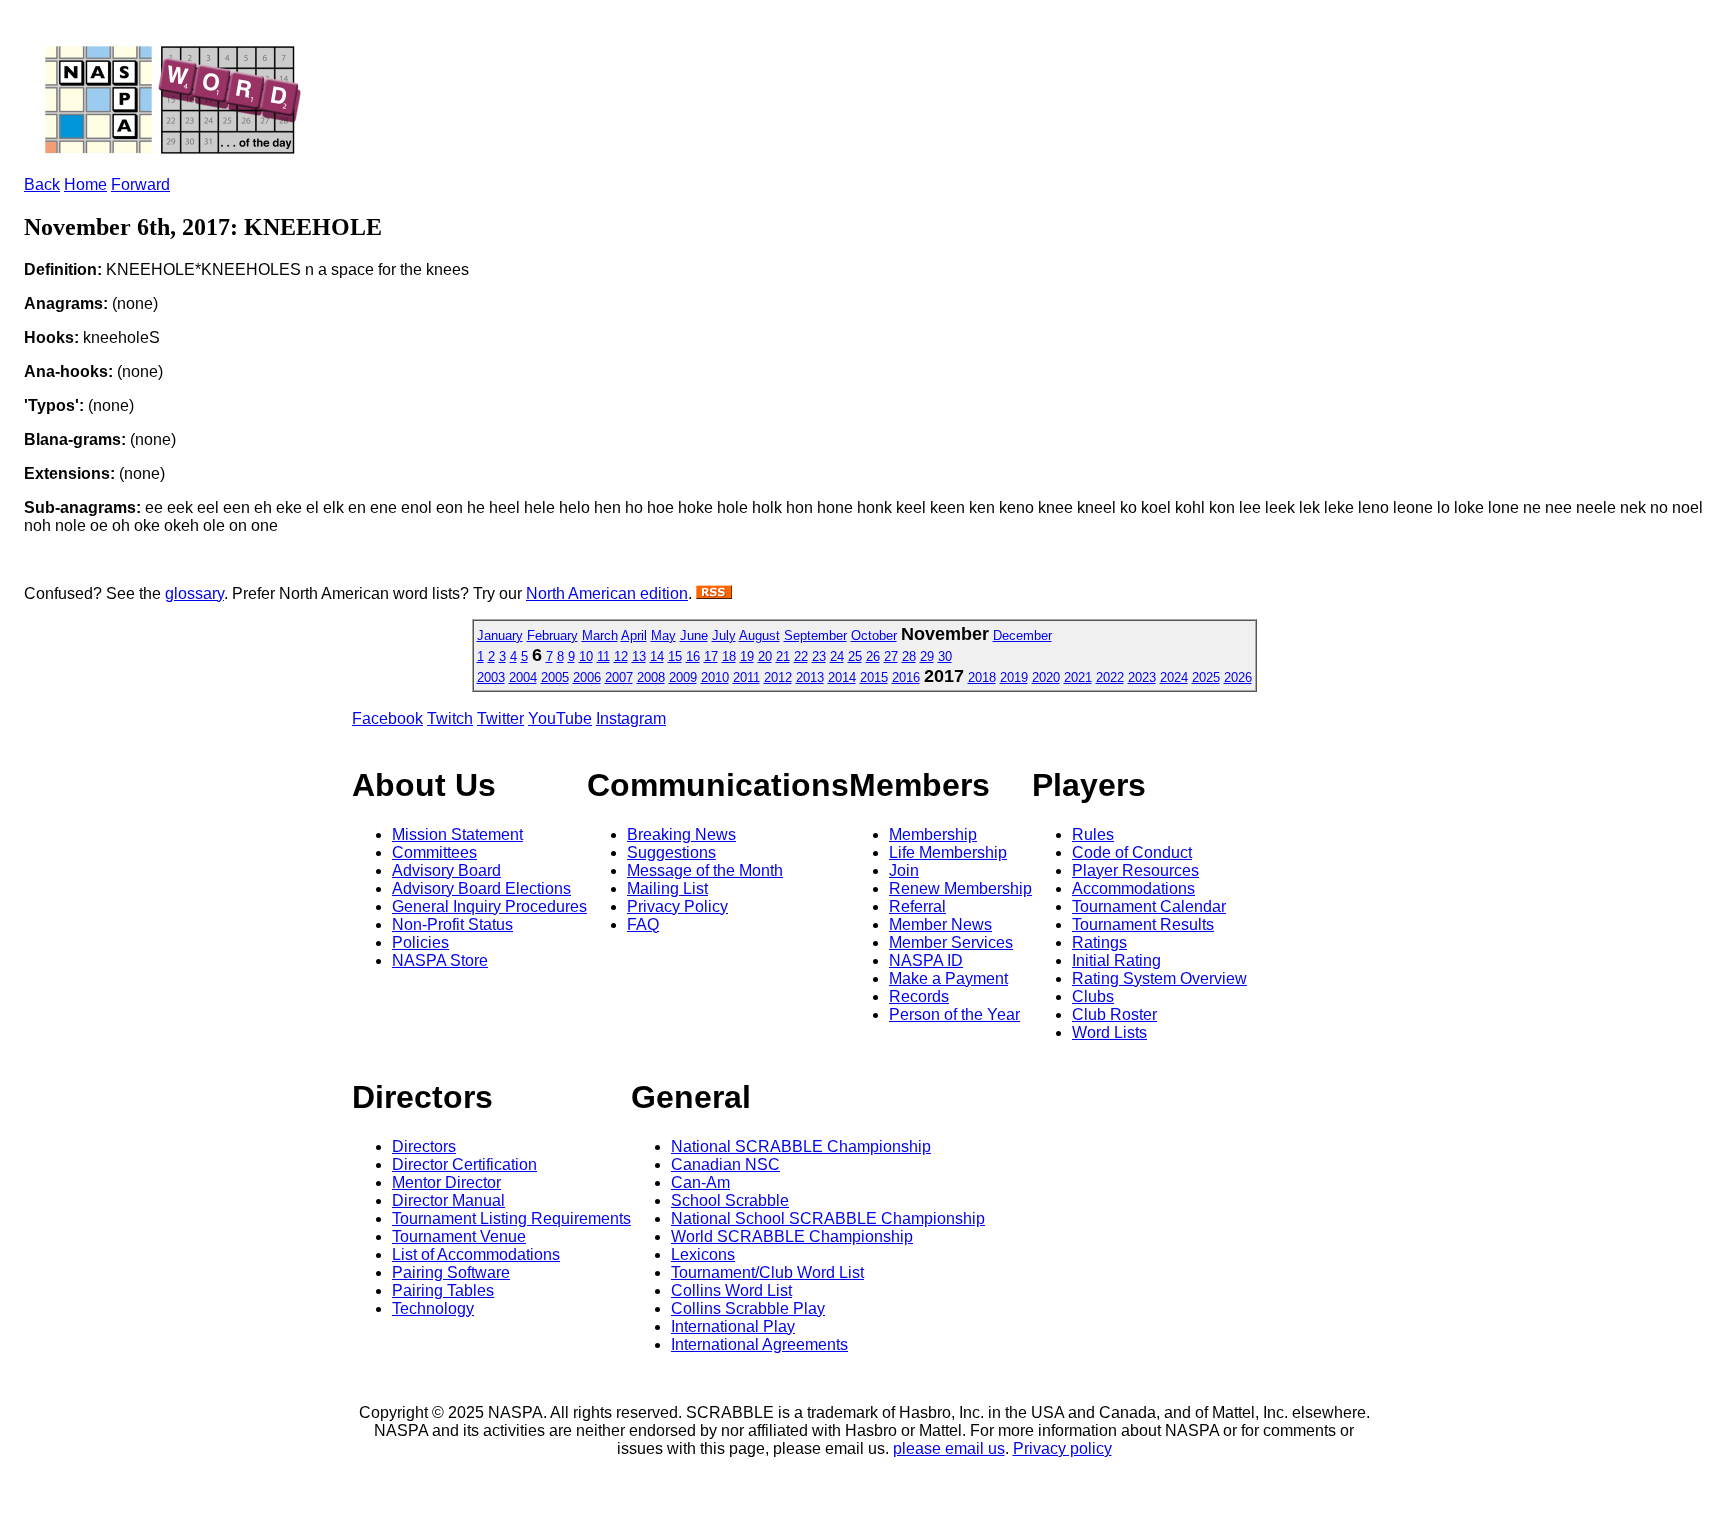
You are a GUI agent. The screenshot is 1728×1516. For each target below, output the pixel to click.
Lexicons (703, 1254)
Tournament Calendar (1149, 906)
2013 (810, 677)
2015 (874, 677)
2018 (982, 677)
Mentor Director (446, 1182)
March (600, 635)
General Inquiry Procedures (489, 906)
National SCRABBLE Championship (801, 1146)
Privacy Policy (677, 906)
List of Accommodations (476, 1254)
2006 (587, 677)
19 (747, 656)
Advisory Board (446, 870)
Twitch (450, 718)
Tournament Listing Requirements (511, 1218)
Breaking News (681, 834)
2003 (491, 677)
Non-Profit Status (452, 924)
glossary (194, 593)
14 (657, 656)
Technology (433, 1308)
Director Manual (448, 1200)
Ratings (1099, 942)
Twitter (500, 718)
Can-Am (700, 1182)
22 (801, 656)
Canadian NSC (725, 1164)
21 (783, 656)
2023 (1142, 677)
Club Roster (1114, 1014)
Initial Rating (1116, 960)
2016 (906, 677)
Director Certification (464, 1164)
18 (729, 656)
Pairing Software (451, 1272)
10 (586, 656)
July (724, 635)
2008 (651, 677)
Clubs (1093, 996)
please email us (949, 1448)
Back (42, 184)
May (663, 635)
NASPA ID (926, 960)
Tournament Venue (459, 1236)
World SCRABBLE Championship (792, 1236)
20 (765, 656)
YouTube (560, 718)
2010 (715, 677)
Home (85, 184)
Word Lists (1109, 1032)
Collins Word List (731, 1290)
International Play (733, 1326)
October (874, 635)
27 (891, 656)
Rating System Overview (1159, 978)
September (815, 635)
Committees (434, 852)
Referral (917, 906)
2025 (1206, 677)
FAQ (643, 924)
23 (819, 656)
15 (675, 656)
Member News (940, 924)
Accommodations (1133, 888)
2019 (1014, 677)
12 (621, 656)
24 (837, 656)
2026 (1238, 677)
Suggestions (671, 852)
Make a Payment (948, 978)
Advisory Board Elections (481, 888)
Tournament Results (1143, 924)
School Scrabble (730, 1200)
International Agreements (759, 1344)
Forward (140, 184)
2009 (683, 677)
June (694, 635)
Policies (420, 942)
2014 (842, 677)
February (552, 635)
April (634, 635)
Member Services (951, 942)
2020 (1046, 677)
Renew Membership (960, 888)
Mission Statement (457, 834)
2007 (619, 677)
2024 (1174, 677)
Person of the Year (954, 1014)
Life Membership (948, 852)
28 (909, 656)
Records (919, 996)
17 (711, 656)
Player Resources (1135, 870)
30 (945, 656)
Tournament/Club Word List (767, 1272)
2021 (1078, 677)
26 (873, 656)
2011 (746, 677)
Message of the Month (705, 870)
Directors (424, 1146)
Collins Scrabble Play (748, 1308)
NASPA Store (440, 960)
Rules (1093, 834)
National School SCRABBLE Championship (828, 1218)
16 (693, 656)
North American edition (607, 593)
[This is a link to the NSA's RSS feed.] (714, 593)
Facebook (387, 718)
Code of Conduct (1132, 852)
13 (639, 656)
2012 (778, 677)
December (1022, 635)
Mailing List (667, 888)
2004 (523, 677)
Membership (933, 834)
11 (603, 656)
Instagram (631, 718)
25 (855, 656)
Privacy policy (1062, 1448)
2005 (555, 677)
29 (927, 656)
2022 (1110, 677)
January (500, 635)
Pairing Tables (443, 1290)
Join (904, 870)
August (759, 635)
